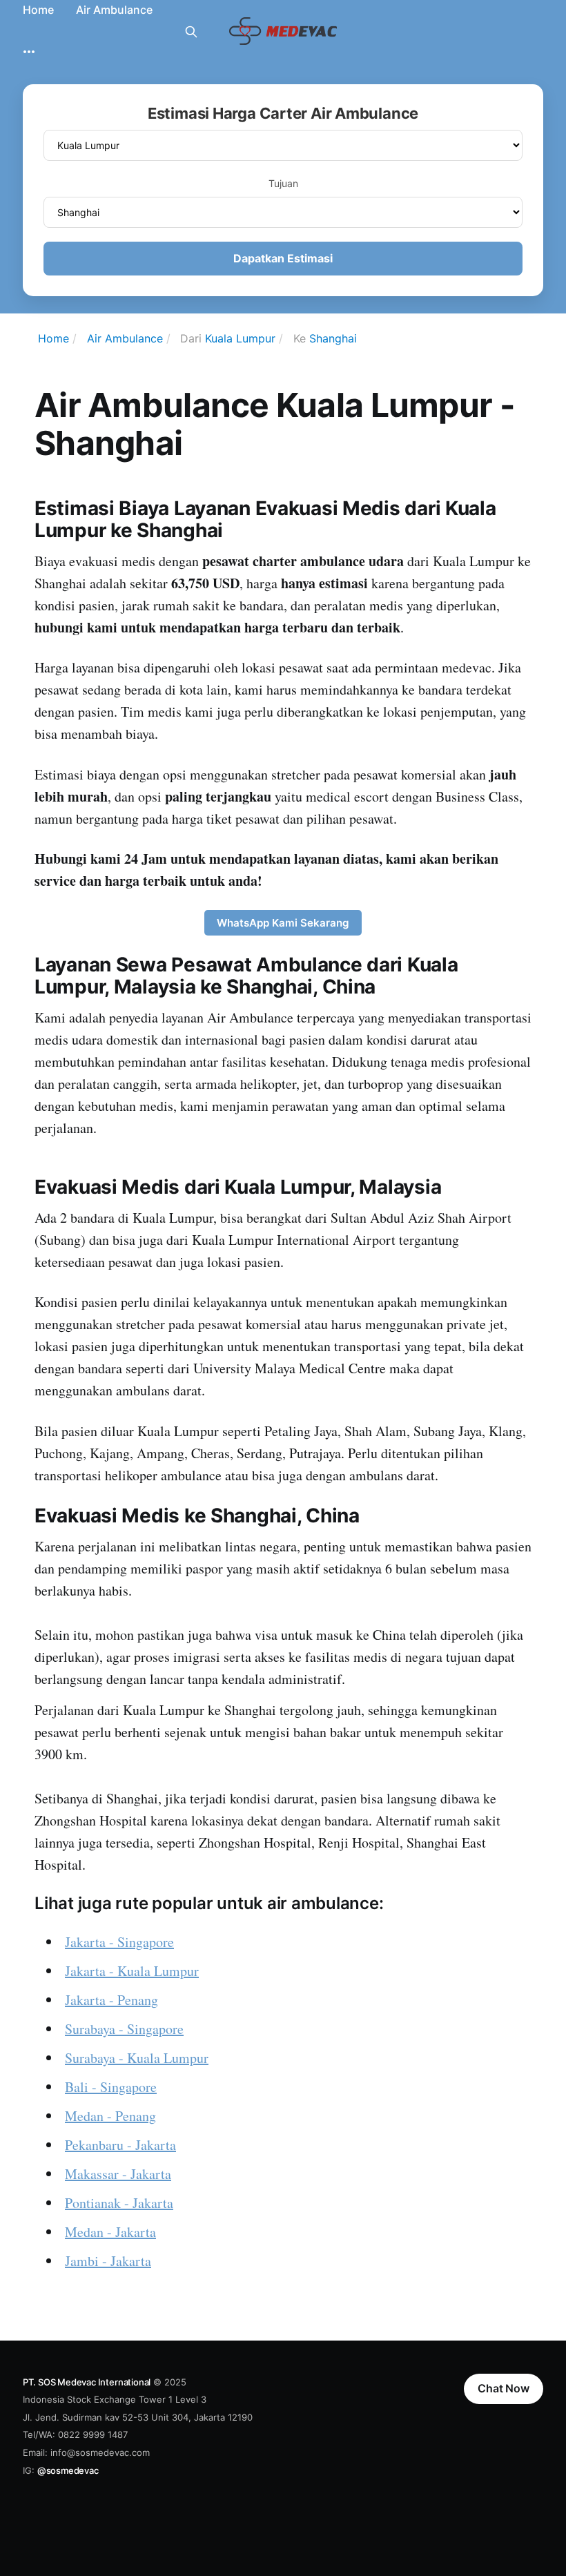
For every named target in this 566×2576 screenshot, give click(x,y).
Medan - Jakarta (110, 2232)
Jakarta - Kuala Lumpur (132, 1971)
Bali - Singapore (111, 2087)
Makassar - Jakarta (118, 2174)
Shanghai (333, 338)
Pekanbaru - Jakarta (120, 2145)
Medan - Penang (110, 2116)
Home (38, 10)
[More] (29, 52)
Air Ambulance (114, 10)
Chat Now (504, 2388)
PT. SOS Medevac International (87, 2382)
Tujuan (283, 183)
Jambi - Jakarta (108, 2261)
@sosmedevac (68, 2470)
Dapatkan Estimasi (283, 258)
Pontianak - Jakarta (119, 2203)
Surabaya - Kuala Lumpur (137, 2058)
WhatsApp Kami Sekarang (283, 923)
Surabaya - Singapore (124, 2029)
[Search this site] (191, 32)
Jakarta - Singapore (119, 1942)
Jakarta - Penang (111, 2000)
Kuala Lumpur (240, 338)
